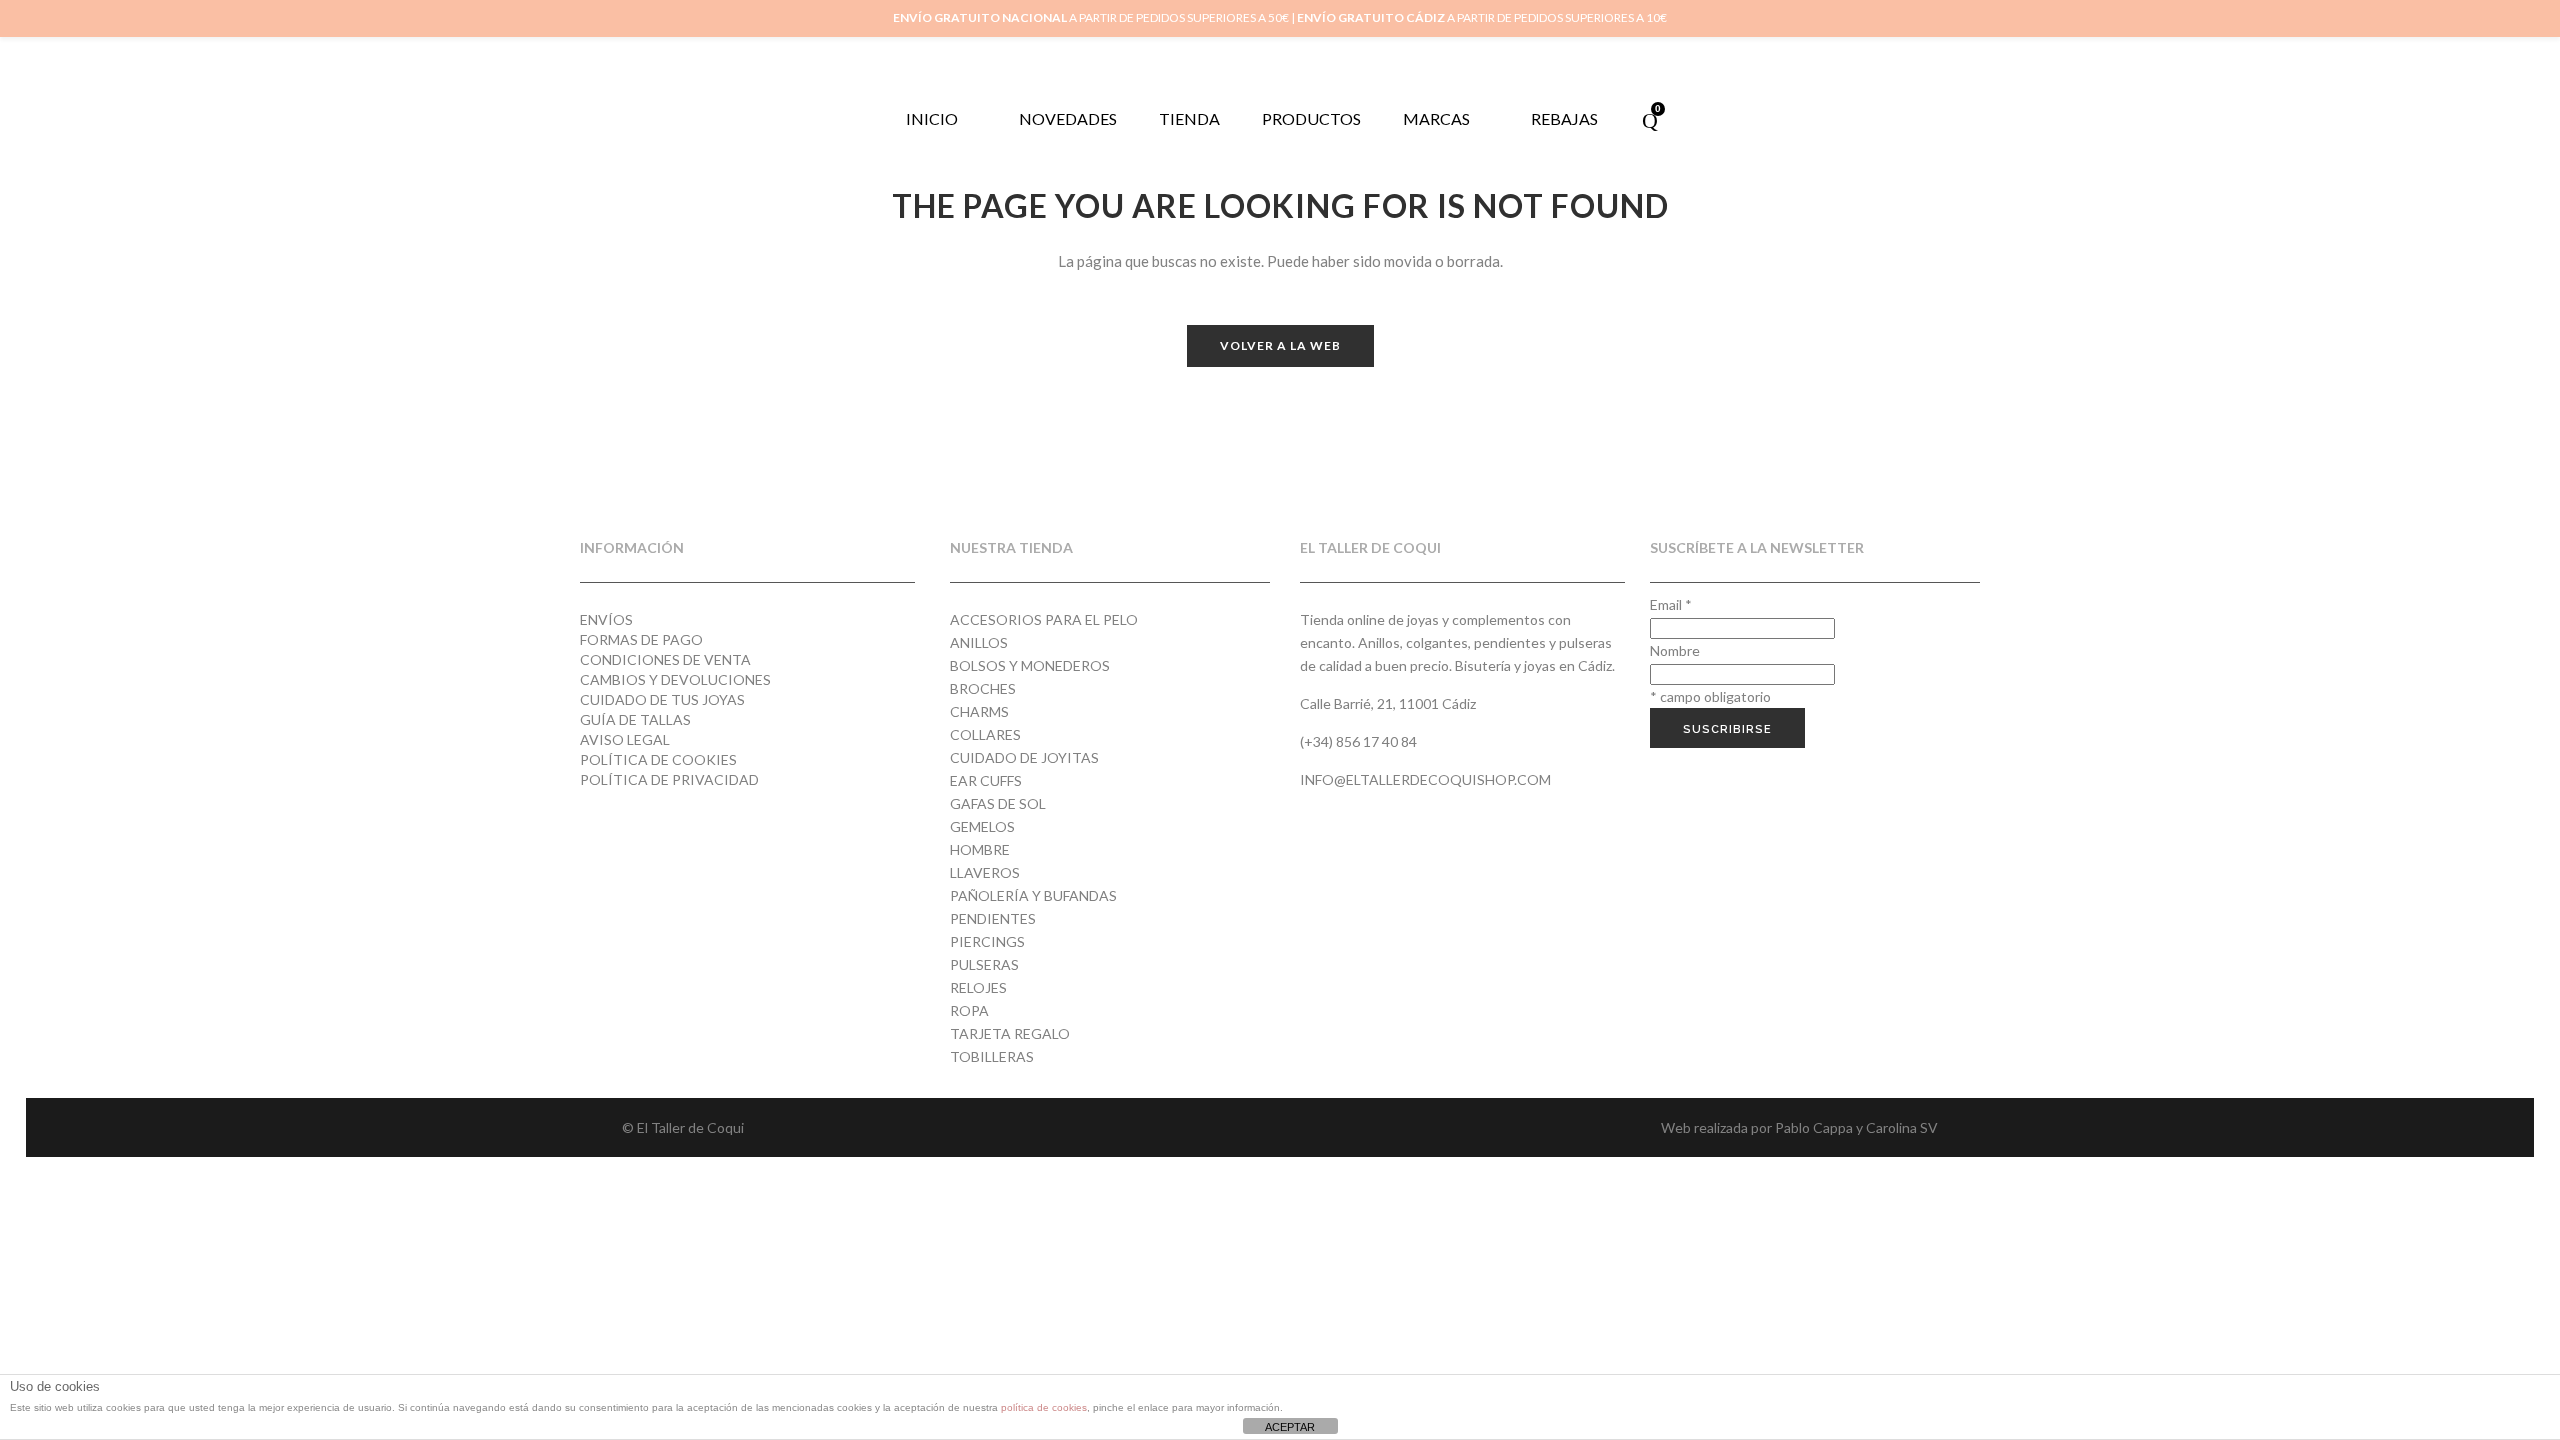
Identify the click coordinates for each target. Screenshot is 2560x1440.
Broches (983, 688)
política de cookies (1044, 1407)
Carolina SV (1902, 1127)
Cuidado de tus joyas (662, 699)
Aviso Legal (625, 739)
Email (1671, 604)
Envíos (606, 619)
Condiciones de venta (665, 659)
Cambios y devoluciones (675, 679)
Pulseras (984, 964)
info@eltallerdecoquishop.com (1425, 779)
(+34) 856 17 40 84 (1358, 741)
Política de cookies (658, 759)
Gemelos (982, 826)
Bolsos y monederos (1030, 665)
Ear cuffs (986, 780)
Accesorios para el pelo (1044, 619)
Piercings (987, 941)
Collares (985, 734)
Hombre (980, 849)
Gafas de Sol (998, 803)
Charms (979, 711)
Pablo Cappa (1814, 1127)
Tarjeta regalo (1010, 1033)
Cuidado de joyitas (1024, 757)
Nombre (1675, 650)
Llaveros (985, 872)
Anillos (979, 642)
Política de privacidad (669, 779)
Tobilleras (992, 1056)
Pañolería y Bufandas (1033, 895)
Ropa (969, 1010)
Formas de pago (641, 639)
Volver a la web (1280, 345)
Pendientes (993, 918)
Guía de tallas (635, 719)
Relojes (978, 987)
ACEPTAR (1290, 1427)
